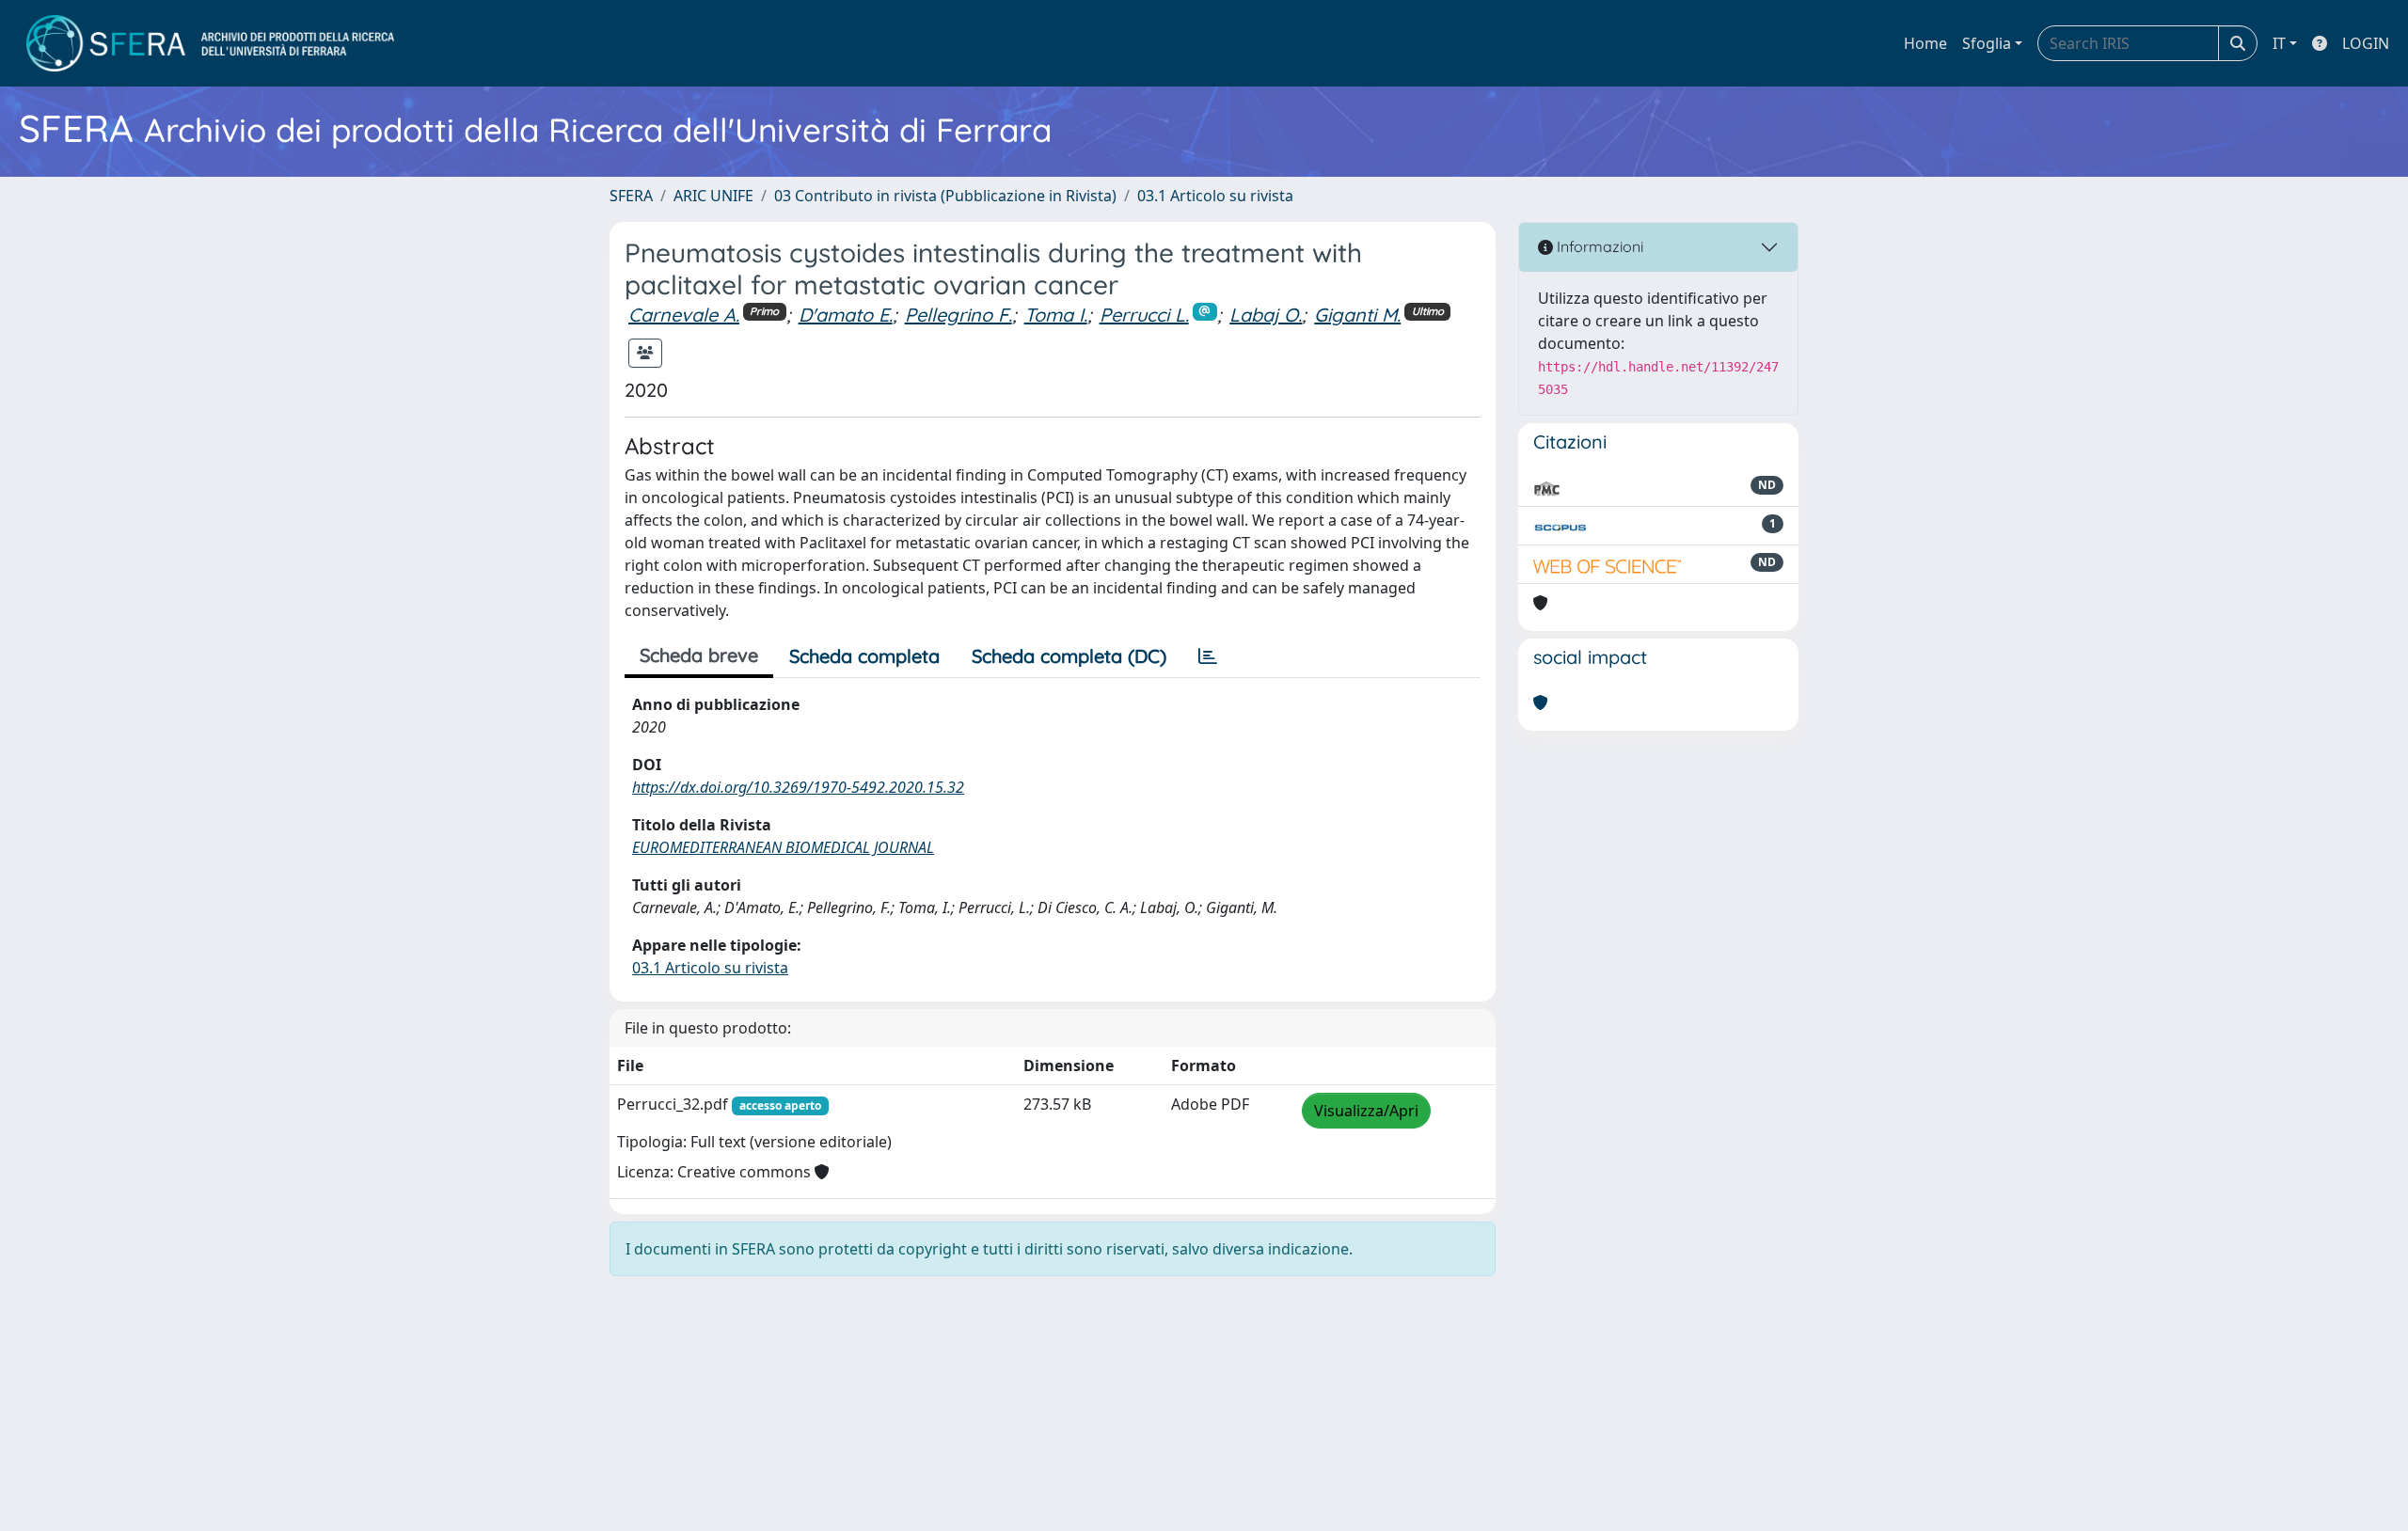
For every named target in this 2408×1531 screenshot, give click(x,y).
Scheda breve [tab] (699, 655)
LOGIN (2366, 43)
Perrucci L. (1144, 315)
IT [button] (2279, 43)
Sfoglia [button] (1987, 43)
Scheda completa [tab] (864, 656)
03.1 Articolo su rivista (1215, 196)
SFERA (631, 196)
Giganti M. (1357, 315)
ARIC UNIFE (713, 196)
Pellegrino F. (958, 315)
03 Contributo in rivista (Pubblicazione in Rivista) (945, 196)
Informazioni (1598, 246)
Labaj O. (1266, 315)
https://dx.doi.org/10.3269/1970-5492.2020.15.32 (798, 787)
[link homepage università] (210, 43)
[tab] (1208, 656)
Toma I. (1056, 315)
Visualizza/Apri (1366, 1111)
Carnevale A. (684, 315)
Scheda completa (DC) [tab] (1069, 656)
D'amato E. (846, 315)
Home (1925, 43)
